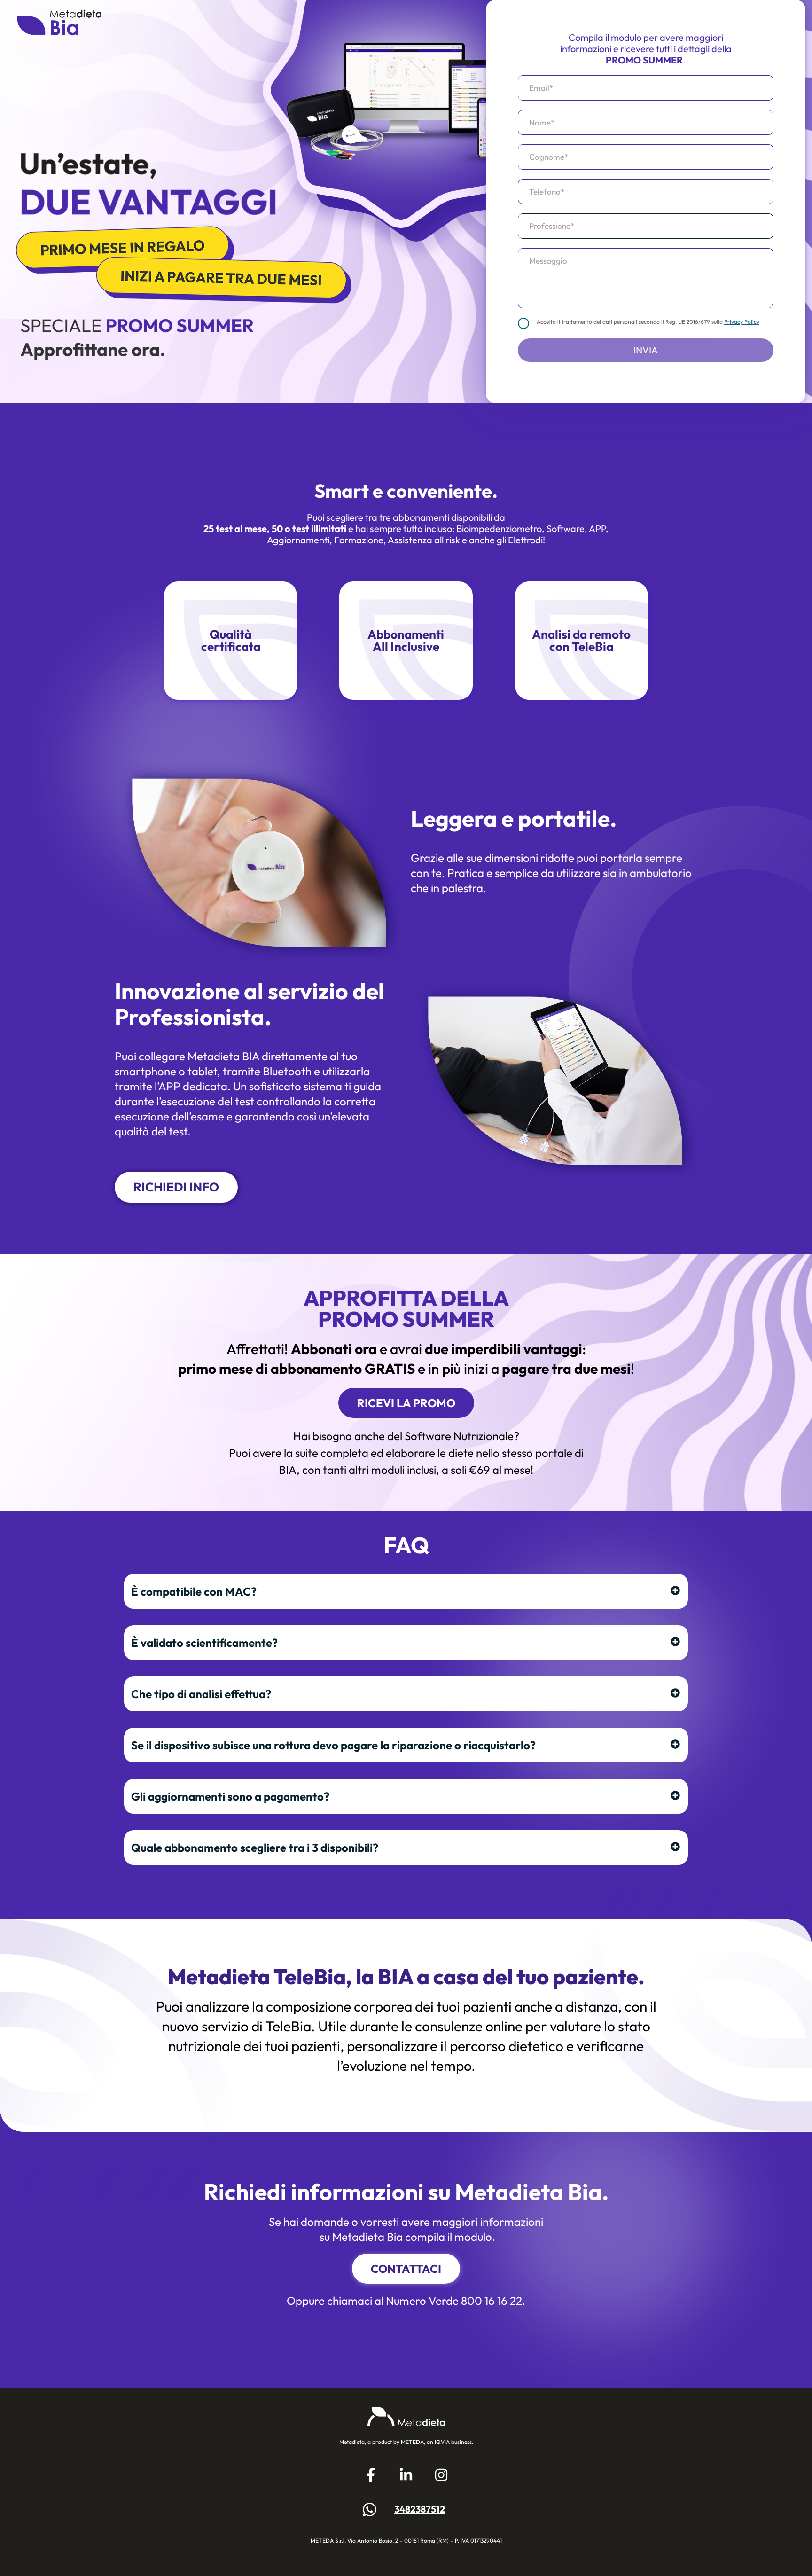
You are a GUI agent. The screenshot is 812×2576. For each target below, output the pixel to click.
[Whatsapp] (369, 2509)
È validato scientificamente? (204, 1643)
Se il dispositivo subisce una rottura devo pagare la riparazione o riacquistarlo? (333, 1745)
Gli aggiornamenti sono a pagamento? (230, 1796)
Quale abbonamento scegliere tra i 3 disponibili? (255, 1848)
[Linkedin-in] (406, 2475)
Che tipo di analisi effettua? (201, 1694)
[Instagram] (441, 2475)
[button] (406, 1591)
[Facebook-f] (371, 2475)
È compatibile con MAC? (194, 1591)
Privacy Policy (742, 322)
